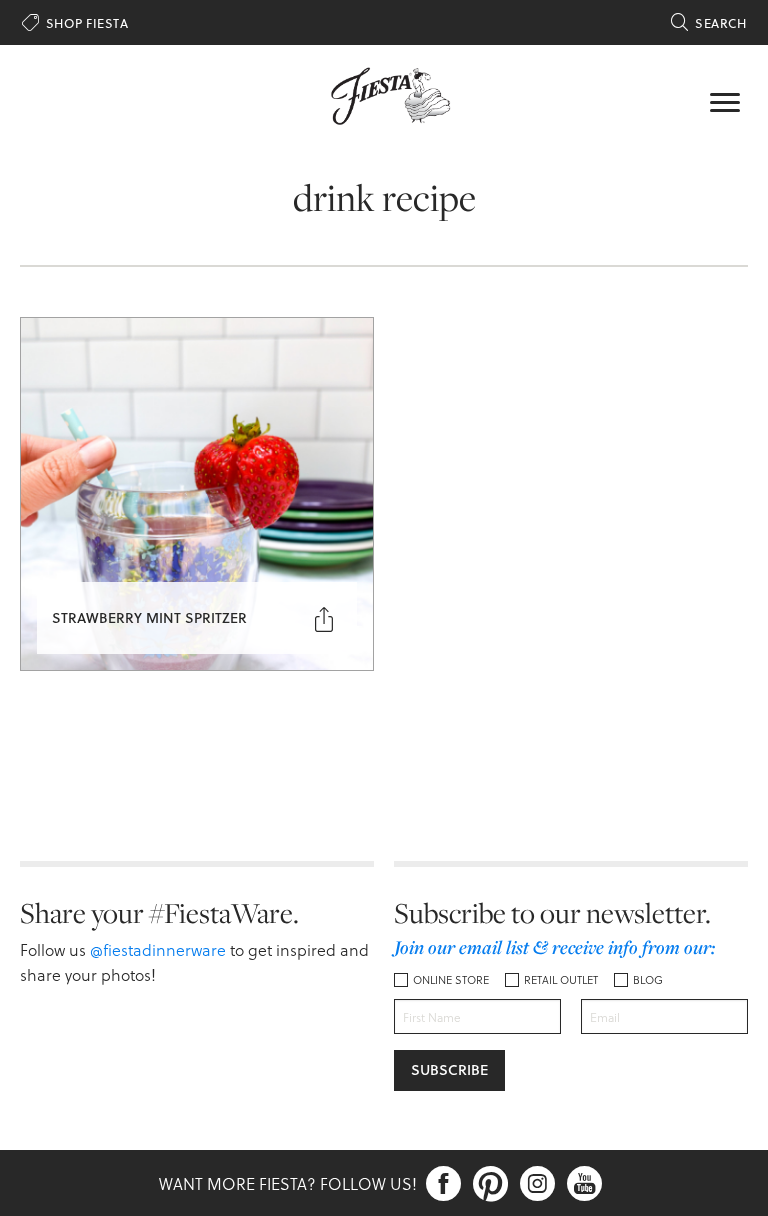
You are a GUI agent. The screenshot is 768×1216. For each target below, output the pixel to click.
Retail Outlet (561, 979)
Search (708, 23)
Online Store (451, 979)
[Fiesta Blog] (384, 94)
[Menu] (725, 100)
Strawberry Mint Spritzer (149, 617)
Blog (648, 979)
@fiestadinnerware (158, 949)
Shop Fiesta (75, 23)
